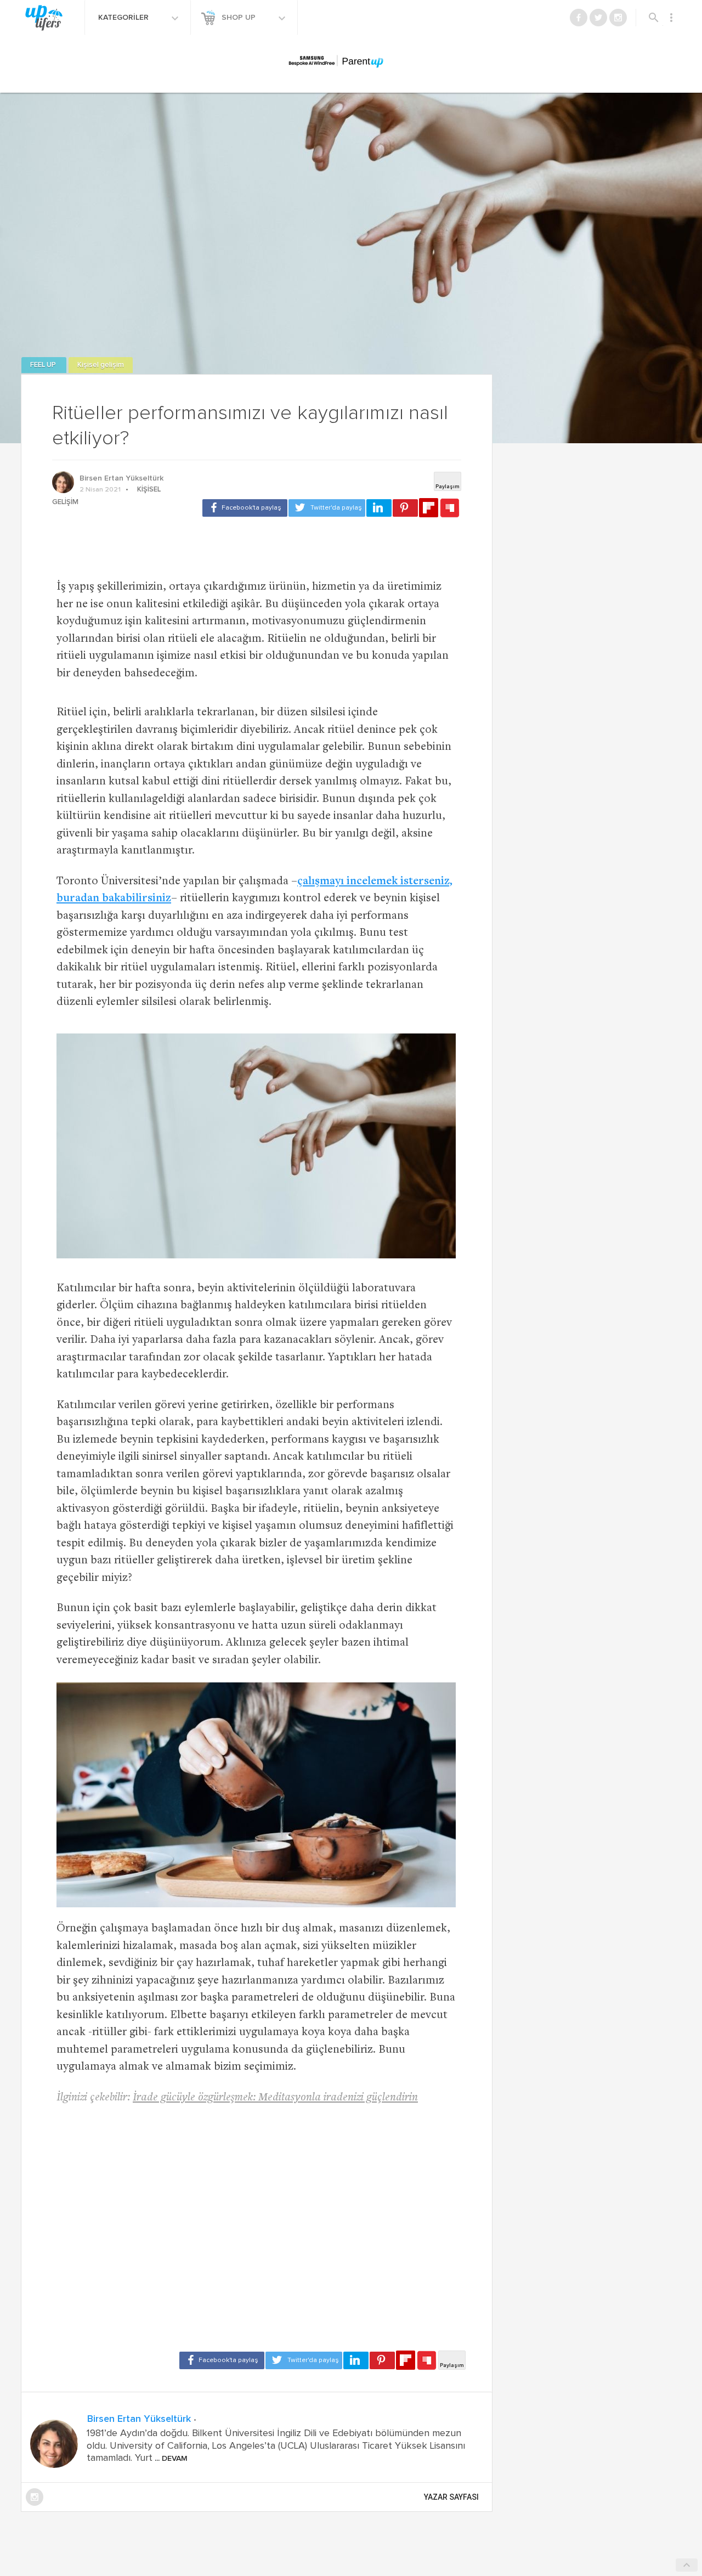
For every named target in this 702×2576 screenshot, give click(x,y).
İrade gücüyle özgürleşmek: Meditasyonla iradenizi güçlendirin (275, 2098)
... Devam (170, 2459)
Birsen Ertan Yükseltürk (121, 478)
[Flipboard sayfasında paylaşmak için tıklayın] (429, 508)
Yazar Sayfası (451, 2497)
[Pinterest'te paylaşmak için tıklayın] (405, 508)
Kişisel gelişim (101, 365)
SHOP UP (240, 18)
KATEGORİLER (124, 18)
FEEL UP (44, 365)
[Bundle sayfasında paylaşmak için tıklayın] (450, 509)
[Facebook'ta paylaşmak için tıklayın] (245, 508)
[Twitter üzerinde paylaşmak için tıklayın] (327, 508)
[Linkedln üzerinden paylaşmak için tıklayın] (379, 508)
